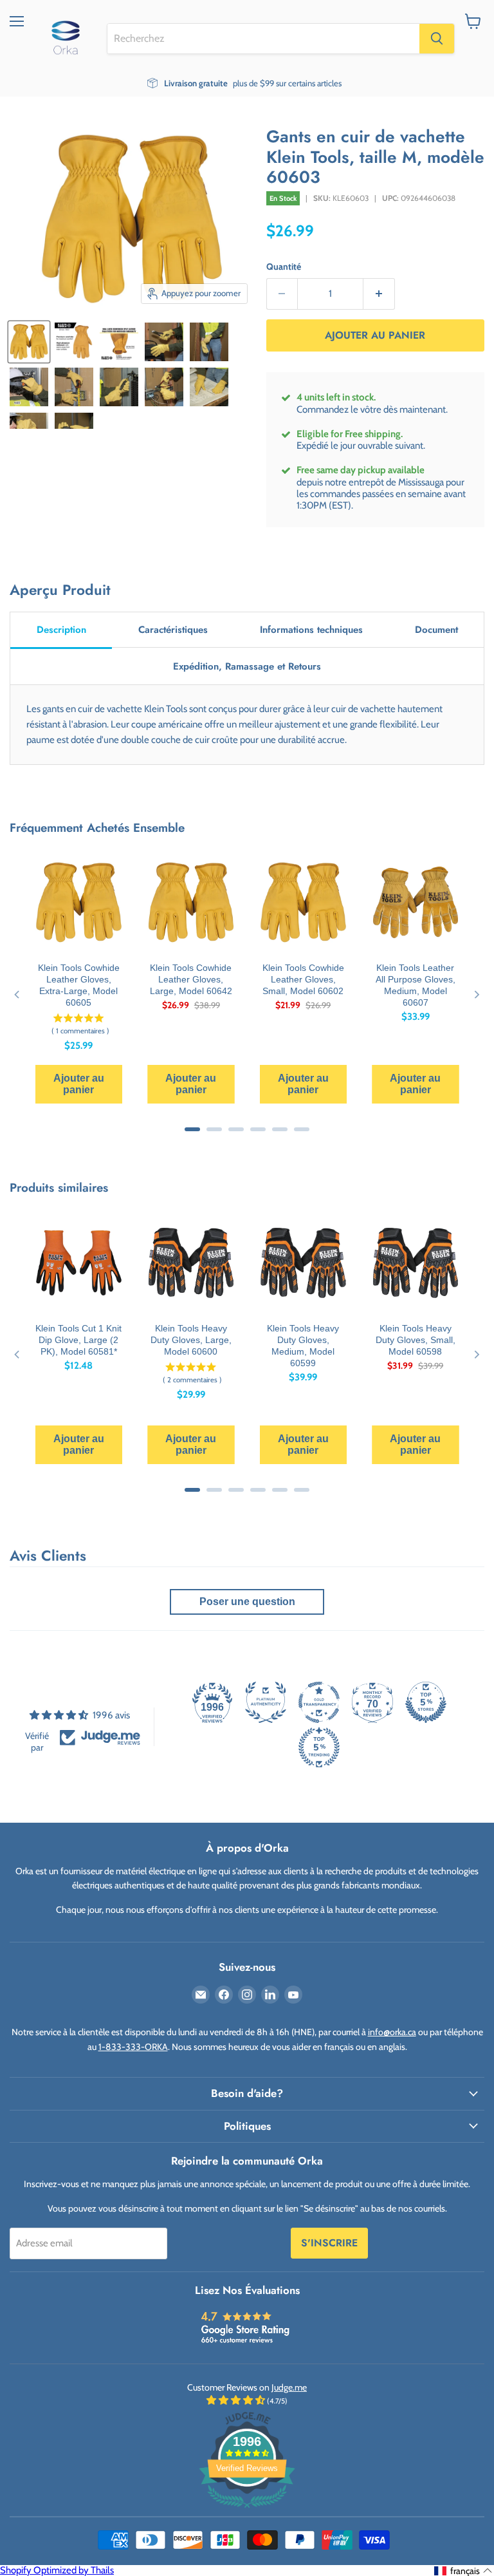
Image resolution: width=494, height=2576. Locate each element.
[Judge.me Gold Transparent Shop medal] (319, 1702)
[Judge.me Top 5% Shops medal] (426, 1702)
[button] (463, 2571)
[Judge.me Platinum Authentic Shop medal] (266, 1702)
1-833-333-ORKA (133, 2047)
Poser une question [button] (247, 1602)
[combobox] (263, 39)
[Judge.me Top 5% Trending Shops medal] (319, 1747)
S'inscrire (329, 2243)
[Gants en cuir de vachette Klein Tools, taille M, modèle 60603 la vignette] (29, 342)
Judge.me (289, 2387)
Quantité (284, 267)
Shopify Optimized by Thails (57, 2570)
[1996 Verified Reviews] (247, 2510)
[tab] (61, 631)
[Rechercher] (437, 39)
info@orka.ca (392, 2032)
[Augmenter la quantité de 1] (379, 294)
